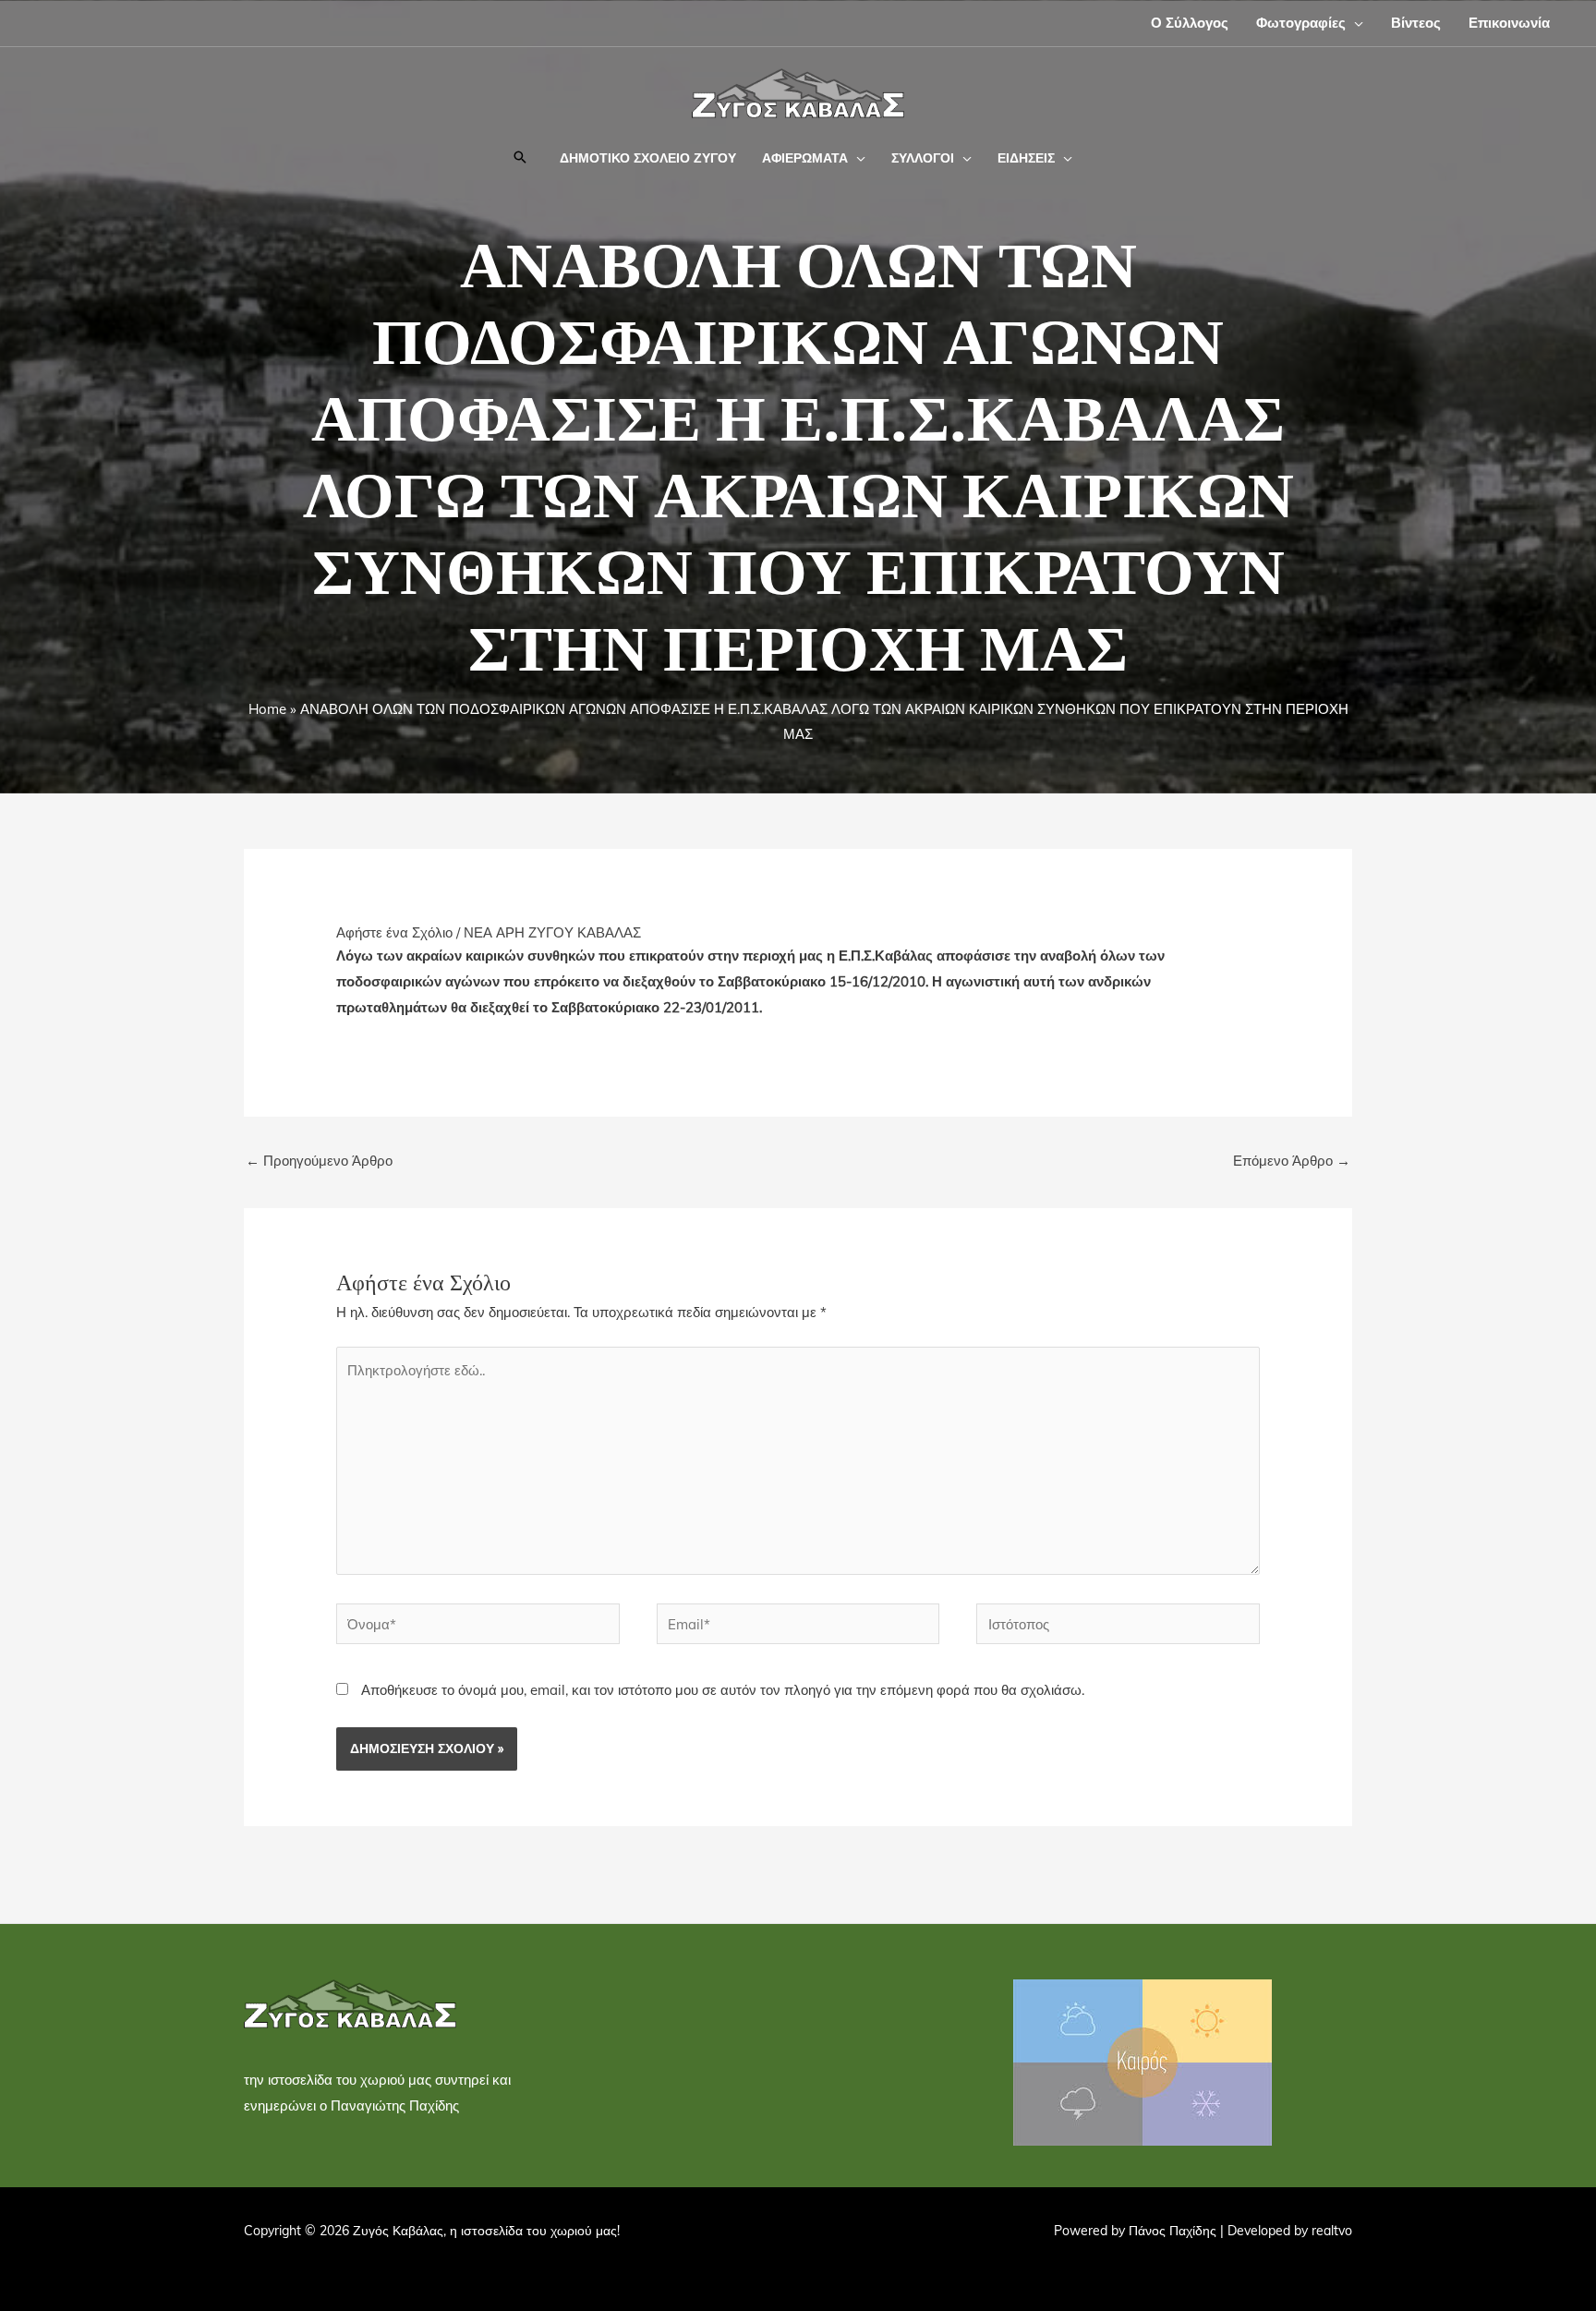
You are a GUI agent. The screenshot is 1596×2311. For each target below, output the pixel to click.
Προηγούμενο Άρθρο (319, 1161)
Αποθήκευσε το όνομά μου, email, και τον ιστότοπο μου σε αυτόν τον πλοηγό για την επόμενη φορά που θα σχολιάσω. (723, 1690)
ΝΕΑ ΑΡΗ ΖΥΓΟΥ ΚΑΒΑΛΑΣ (552, 932)
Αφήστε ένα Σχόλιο (394, 932)
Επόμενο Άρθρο (1292, 1161)
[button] (1354, 23)
